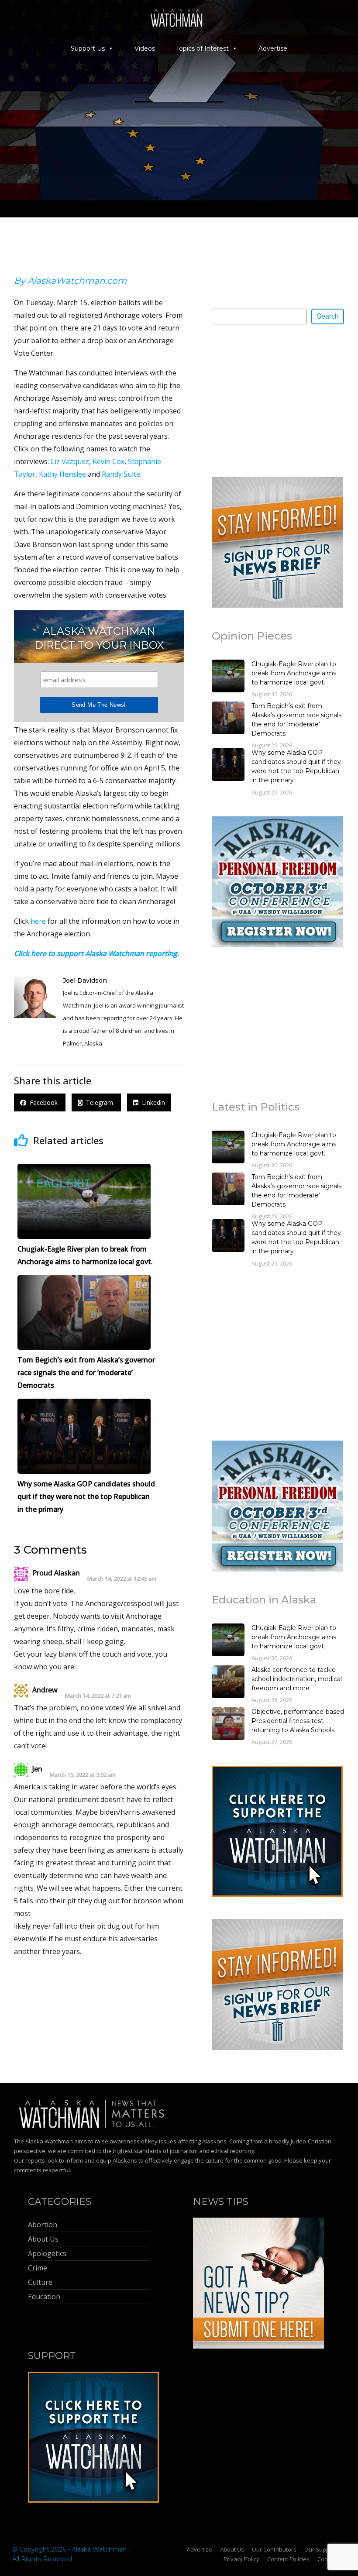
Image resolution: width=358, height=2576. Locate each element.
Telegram (99, 1102)
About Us (232, 2549)
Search (328, 316)
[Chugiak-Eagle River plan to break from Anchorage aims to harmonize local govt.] (228, 677)
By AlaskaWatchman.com (70, 281)
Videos (145, 48)
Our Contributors (274, 2549)
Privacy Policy (241, 2559)
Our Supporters (325, 2549)
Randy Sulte (121, 474)
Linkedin (152, 1102)
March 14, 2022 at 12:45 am (122, 1579)
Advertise (273, 48)
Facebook (43, 1102)
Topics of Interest (202, 48)
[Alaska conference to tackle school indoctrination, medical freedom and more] (228, 1683)
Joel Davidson (85, 980)
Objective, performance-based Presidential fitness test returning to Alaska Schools (298, 1721)
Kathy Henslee (62, 474)
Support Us (88, 48)
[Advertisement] (277, 400)
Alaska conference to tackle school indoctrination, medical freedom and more (297, 1679)
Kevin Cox (108, 461)
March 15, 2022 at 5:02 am (83, 1775)
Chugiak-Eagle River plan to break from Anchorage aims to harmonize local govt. (294, 673)
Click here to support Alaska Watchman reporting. (96, 953)
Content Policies (288, 2559)
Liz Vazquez (70, 461)
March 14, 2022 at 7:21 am (98, 1696)
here (38, 921)
